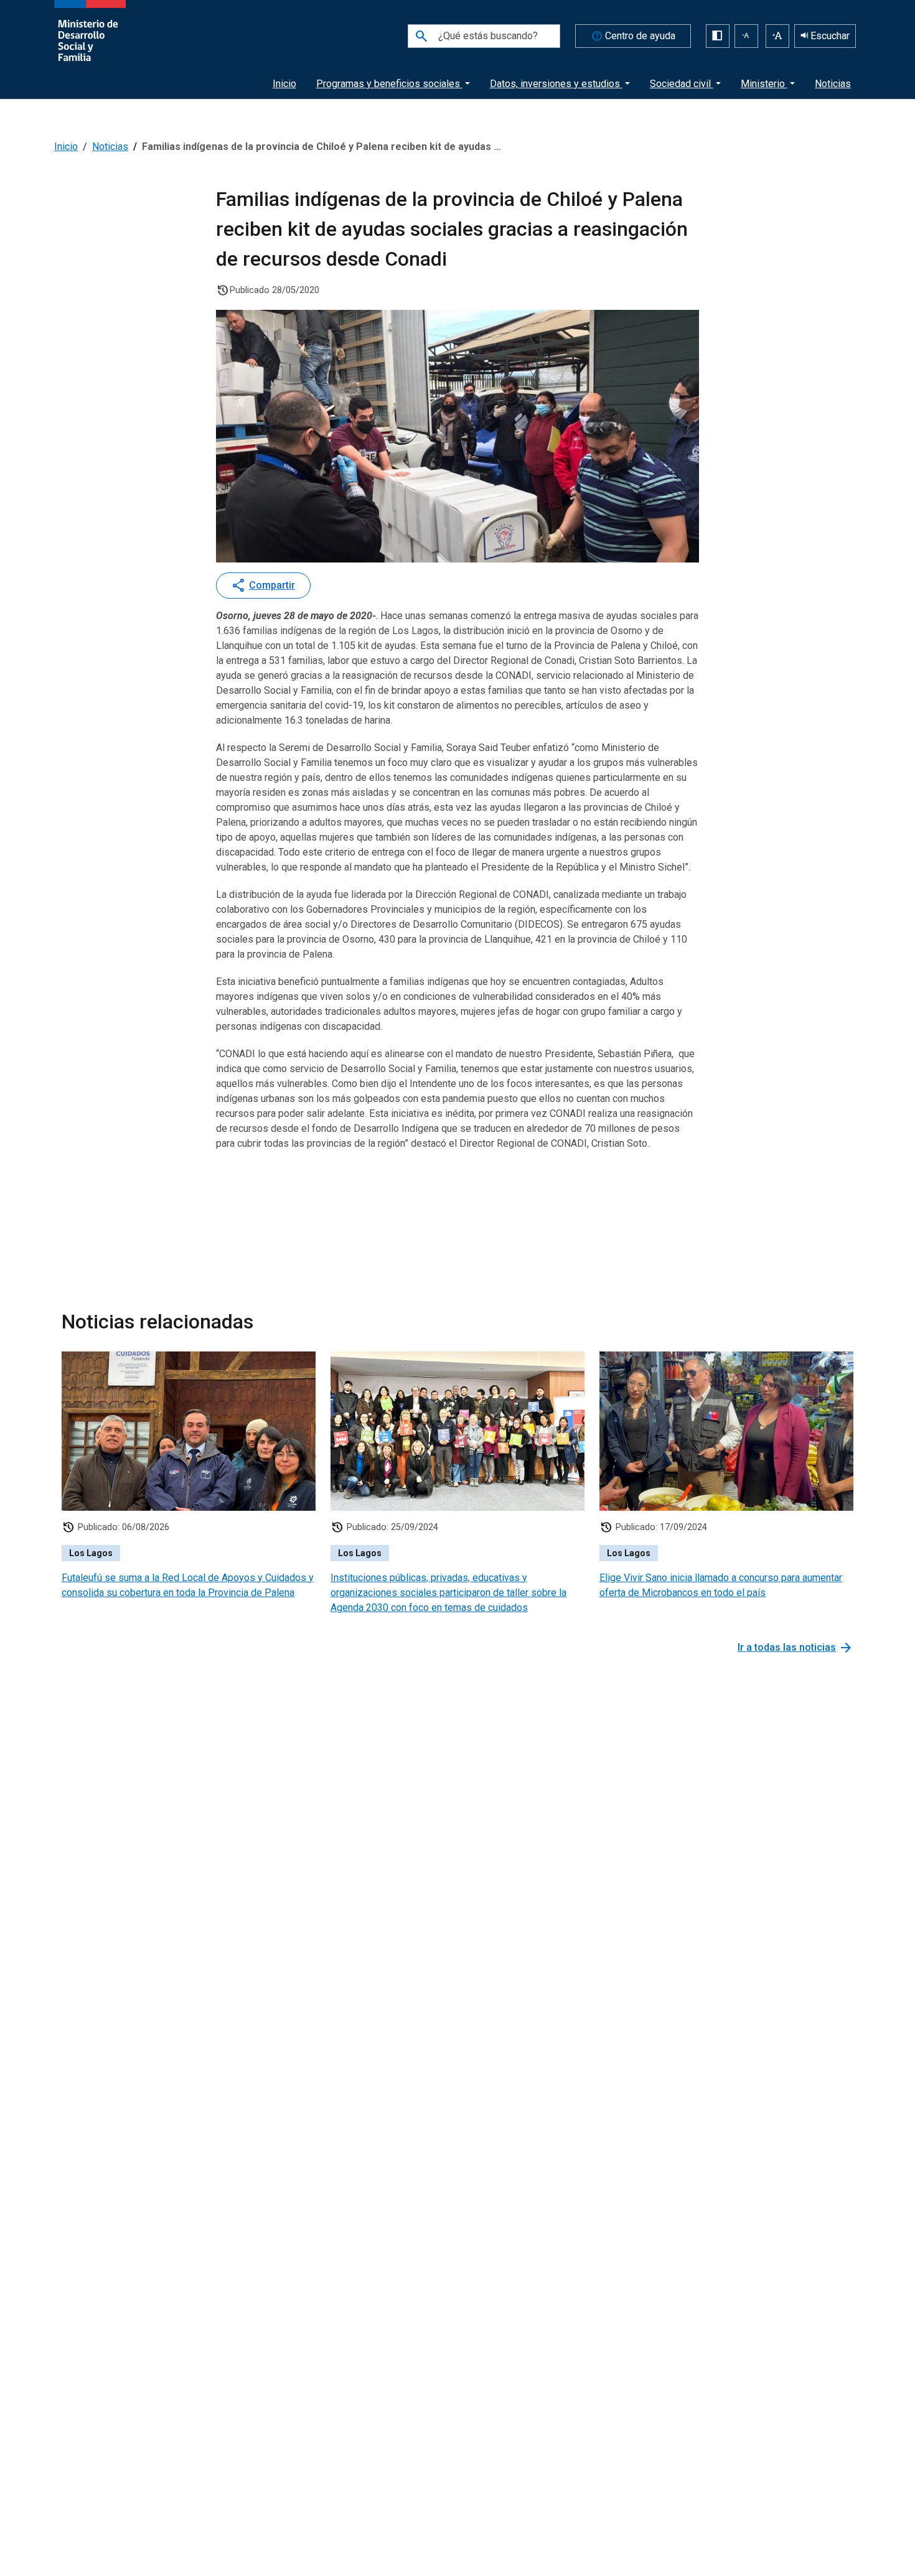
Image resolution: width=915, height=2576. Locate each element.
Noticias (833, 84)
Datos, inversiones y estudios (556, 84)
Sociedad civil (682, 84)
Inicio (284, 84)
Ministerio (764, 84)
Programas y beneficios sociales (389, 84)
